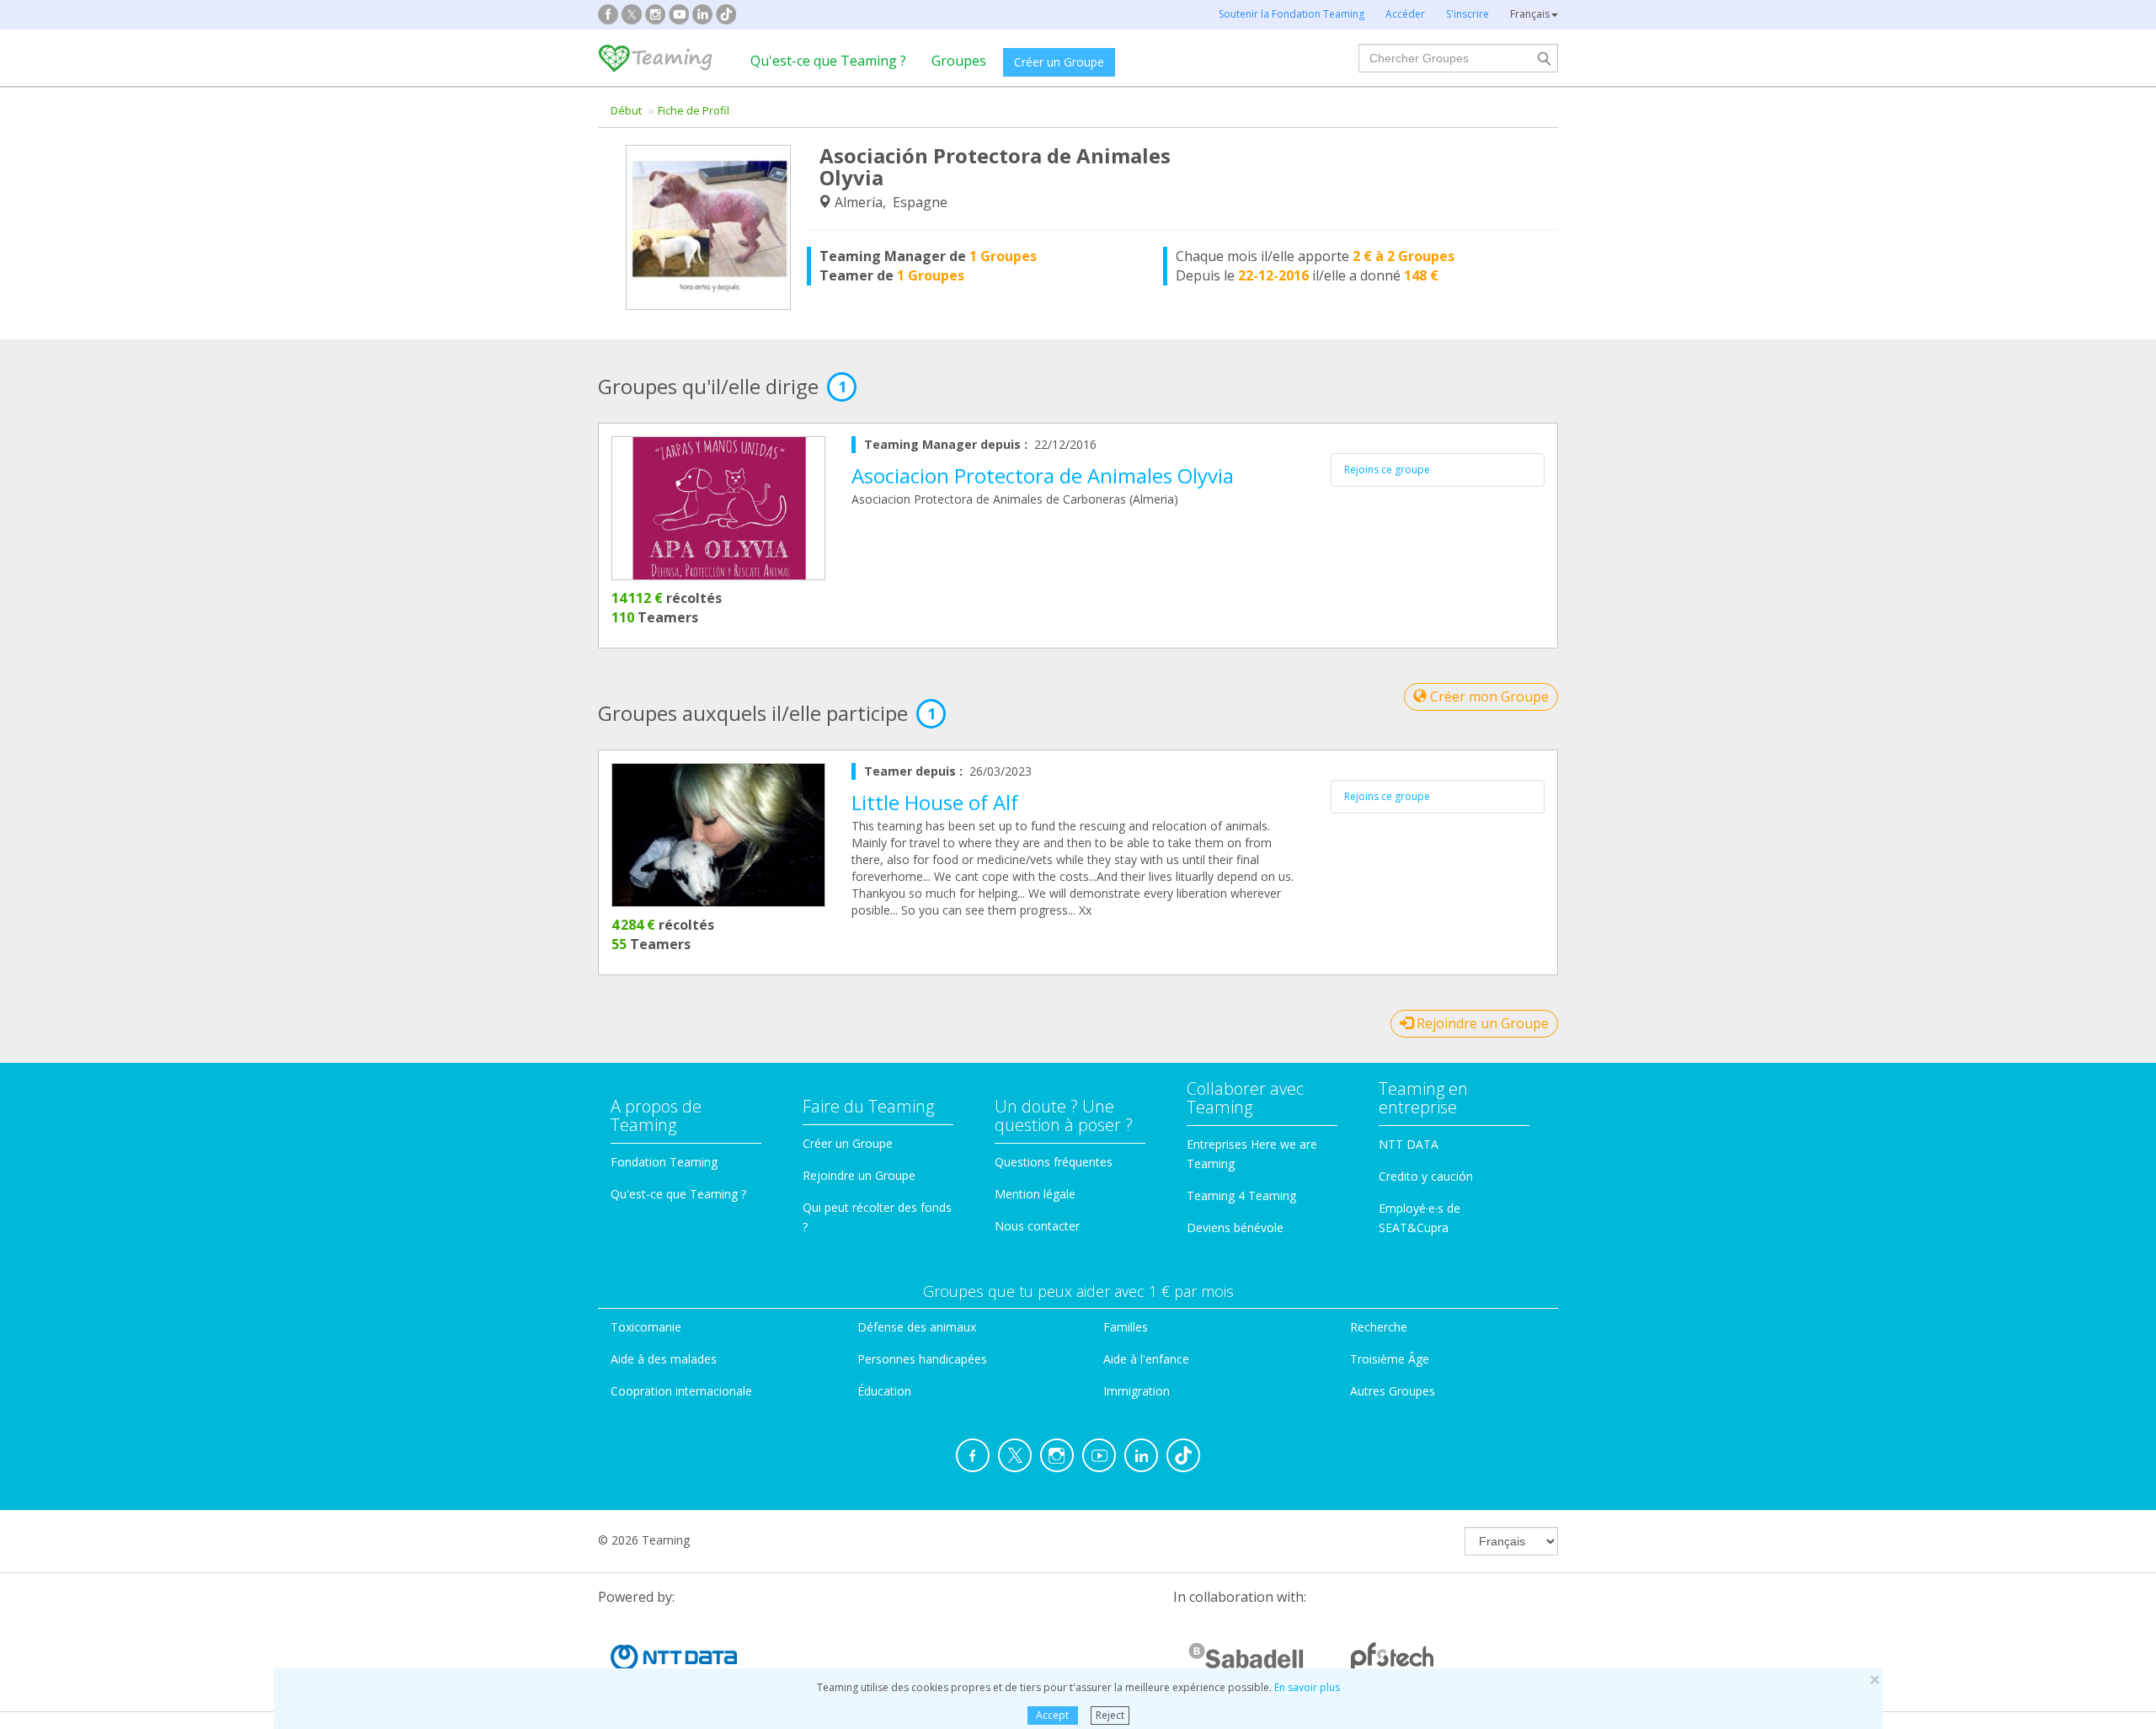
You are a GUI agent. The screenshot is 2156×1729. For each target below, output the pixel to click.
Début (626, 110)
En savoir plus (1307, 1687)
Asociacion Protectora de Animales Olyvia (1043, 475)
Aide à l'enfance (1146, 1359)
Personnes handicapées (922, 1359)
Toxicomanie (646, 1327)
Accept (1052, 1715)
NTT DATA (1409, 1144)
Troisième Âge (1390, 1359)
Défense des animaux (917, 1327)
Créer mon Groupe (1488, 696)
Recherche (1379, 1327)
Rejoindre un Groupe (1481, 1023)
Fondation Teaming (664, 1162)
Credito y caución (1426, 1176)
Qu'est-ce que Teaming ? (828, 61)
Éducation (884, 1391)
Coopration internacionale (681, 1391)
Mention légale (1035, 1194)
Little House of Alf (935, 802)
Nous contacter (1037, 1226)
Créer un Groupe (1059, 62)
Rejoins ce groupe (1387, 470)
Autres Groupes (1393, 1391)
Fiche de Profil (694, 110)
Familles (1126, 1327)
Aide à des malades (664, 1359)
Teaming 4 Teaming (1241, 1195)
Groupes (959, 61)
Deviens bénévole (1235, 1227)
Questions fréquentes (1054, 1162)
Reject (1110, 1715)
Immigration (1137, 1391)
